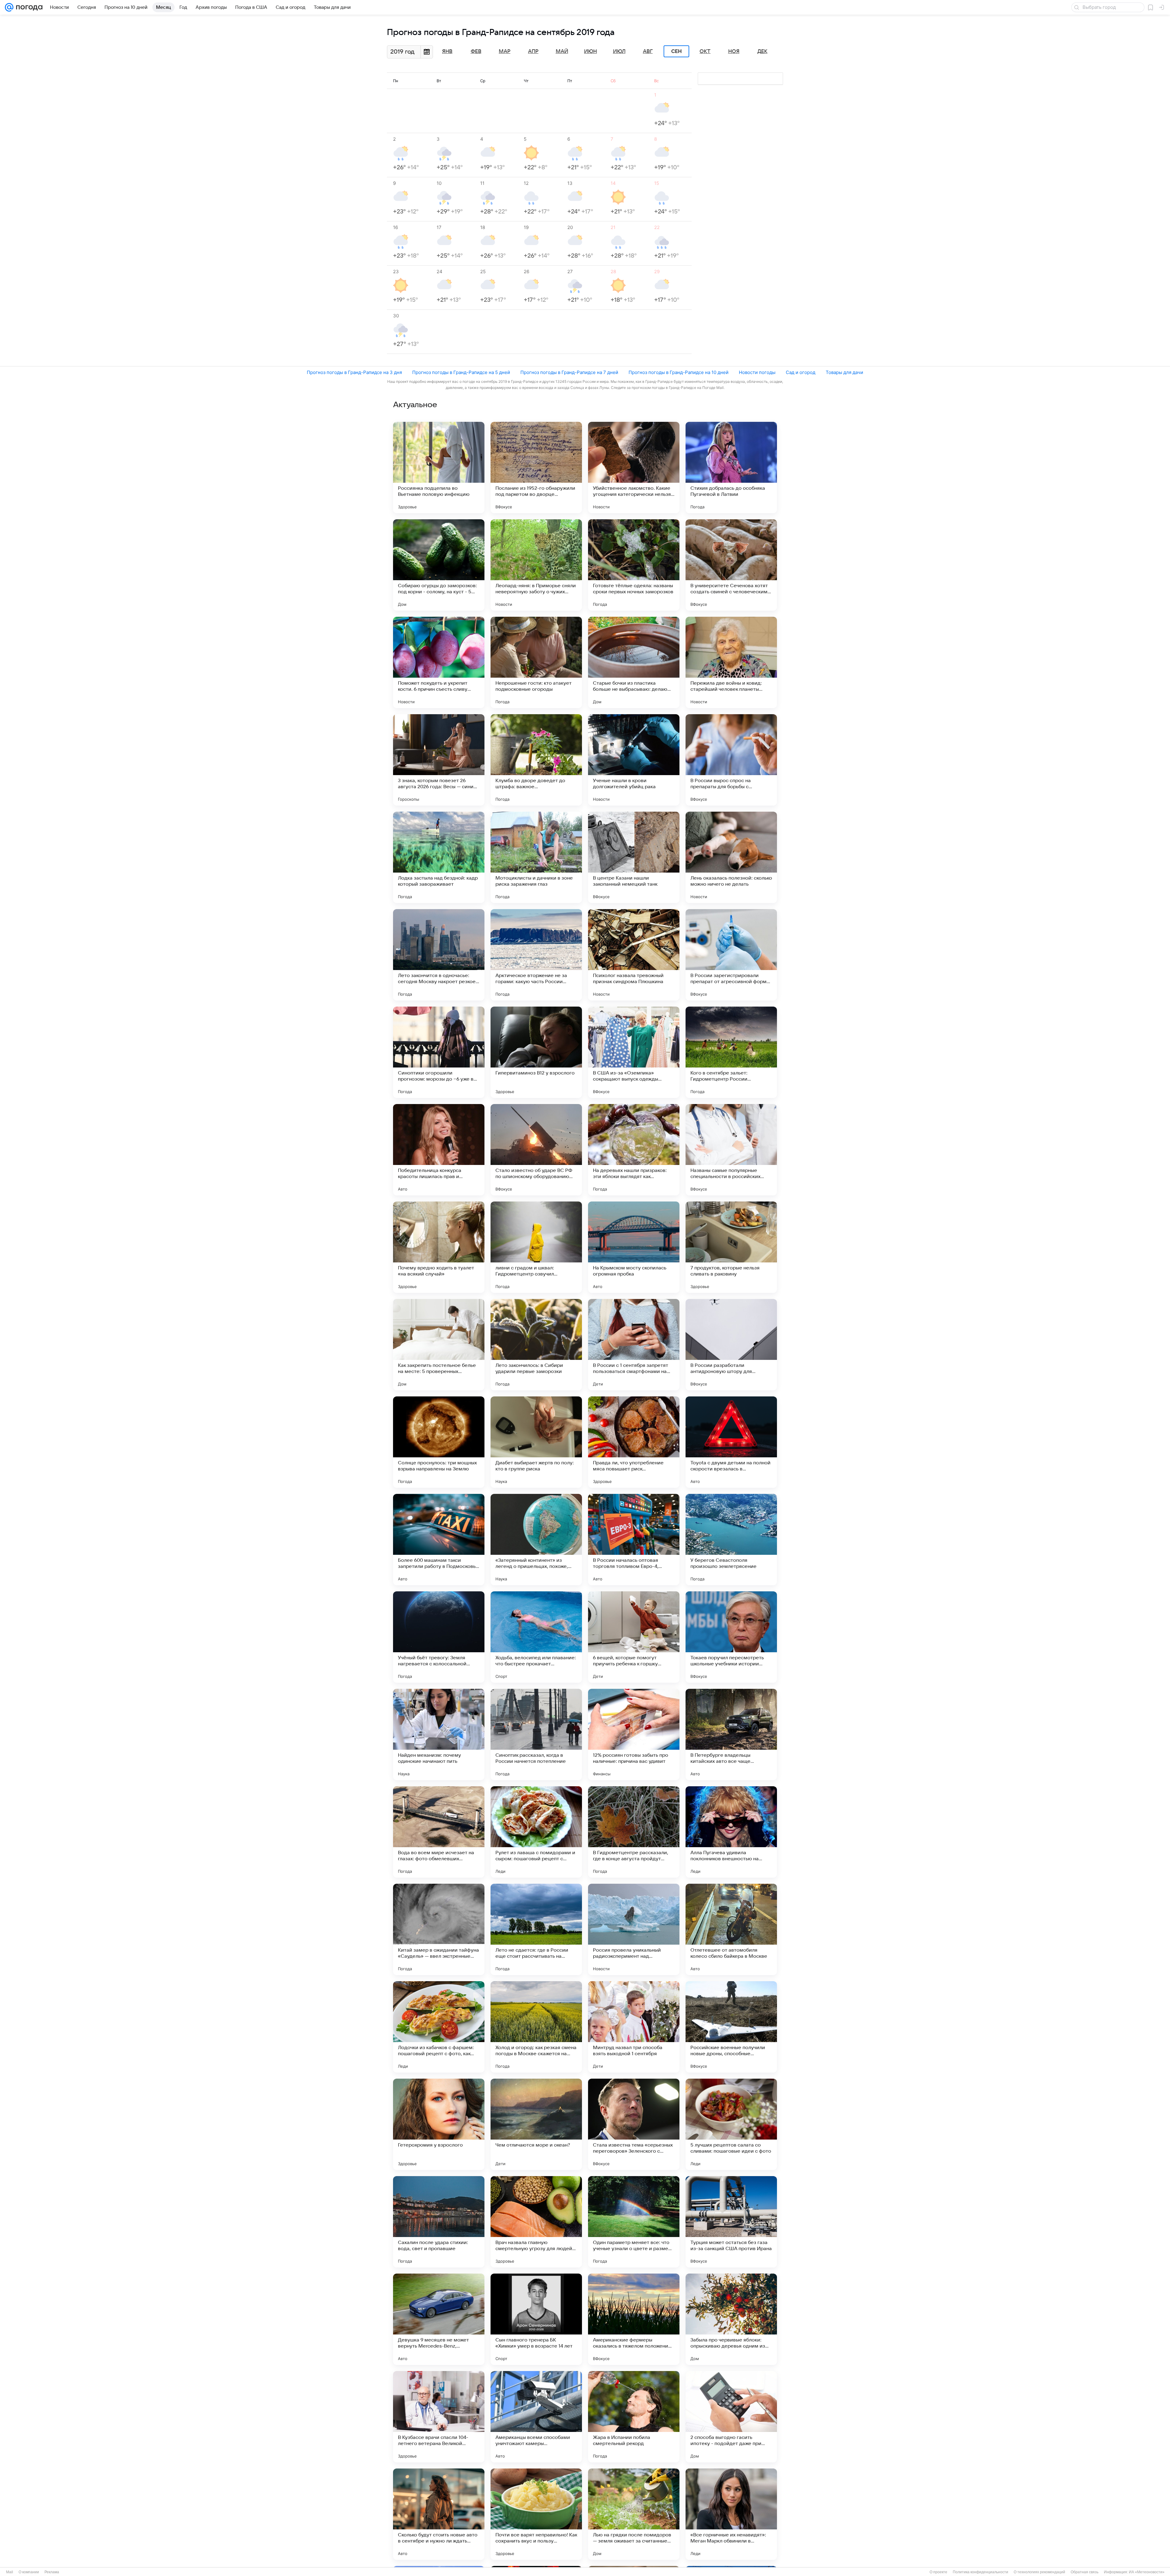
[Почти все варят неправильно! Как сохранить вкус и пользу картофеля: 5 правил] (536, 2514)
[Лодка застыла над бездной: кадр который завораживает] (439, 857)
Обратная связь (1085, 2572)
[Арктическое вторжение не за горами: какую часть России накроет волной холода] (536, 955)
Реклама (52, 2572)
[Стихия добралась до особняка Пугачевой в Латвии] (731, 468)
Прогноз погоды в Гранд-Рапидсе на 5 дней (461, 372)
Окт (705, 51)
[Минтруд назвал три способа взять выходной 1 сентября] (634, 2027)
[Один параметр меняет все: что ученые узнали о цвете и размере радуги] (634, 2222)
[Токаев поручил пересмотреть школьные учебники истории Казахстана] (731, 1637)
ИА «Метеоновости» (1147, 2572)
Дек (762, 51)
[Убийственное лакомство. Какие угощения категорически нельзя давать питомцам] (634, 468)
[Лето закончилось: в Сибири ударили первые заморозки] (536, 1345)
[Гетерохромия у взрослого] (439, 2124)
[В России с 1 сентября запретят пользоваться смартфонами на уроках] (634, 1345)
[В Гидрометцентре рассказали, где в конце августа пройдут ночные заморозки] (634, 1832)
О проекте (938, 2572)
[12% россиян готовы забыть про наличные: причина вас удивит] (634, 1734)
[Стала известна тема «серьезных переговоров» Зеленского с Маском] (634, 2124)
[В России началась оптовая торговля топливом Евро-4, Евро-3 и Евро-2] (634, 1540)
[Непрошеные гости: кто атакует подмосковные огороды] (536, 662)
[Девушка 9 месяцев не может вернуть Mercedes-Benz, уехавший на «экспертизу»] (439, 2319)
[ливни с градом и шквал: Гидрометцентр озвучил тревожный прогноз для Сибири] (536, 1247)
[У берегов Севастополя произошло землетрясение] (731, 1540)
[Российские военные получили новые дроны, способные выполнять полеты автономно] (731, 2027)
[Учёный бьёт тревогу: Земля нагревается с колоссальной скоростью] (439, 1637)
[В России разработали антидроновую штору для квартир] (731, 1345)
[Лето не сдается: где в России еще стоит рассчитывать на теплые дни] (536, 1929)
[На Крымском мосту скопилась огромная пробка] (634, 1247)
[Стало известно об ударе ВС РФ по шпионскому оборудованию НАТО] (536, 1150)
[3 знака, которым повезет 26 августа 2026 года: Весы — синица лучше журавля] (439, 760)
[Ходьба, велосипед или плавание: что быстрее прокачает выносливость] (536, 1637)
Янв (447, 51)
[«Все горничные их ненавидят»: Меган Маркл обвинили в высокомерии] (731, 2514)
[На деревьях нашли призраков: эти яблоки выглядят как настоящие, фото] (634, 1150)
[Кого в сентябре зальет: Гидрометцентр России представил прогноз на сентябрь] (731, 1052)
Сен (677, 51)
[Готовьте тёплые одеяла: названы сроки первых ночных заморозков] (634, 565)
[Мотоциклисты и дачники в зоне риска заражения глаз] (536, 857)
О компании (29, 2572)
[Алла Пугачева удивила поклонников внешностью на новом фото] (731, 1832)
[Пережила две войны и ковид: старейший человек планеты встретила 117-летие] (731, 662)
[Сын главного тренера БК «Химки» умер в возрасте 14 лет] (536, 2319)
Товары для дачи (844, 372)
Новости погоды (757, 372)
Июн (590, 51)
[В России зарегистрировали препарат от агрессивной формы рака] (731, 955)
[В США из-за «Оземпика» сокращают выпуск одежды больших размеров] (634, 1052)
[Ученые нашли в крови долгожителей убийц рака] (634, 760)
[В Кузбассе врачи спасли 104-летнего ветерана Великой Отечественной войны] (439, 2417)
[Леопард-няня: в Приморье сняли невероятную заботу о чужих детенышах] (536, 565)
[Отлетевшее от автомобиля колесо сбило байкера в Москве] (731, 1929)
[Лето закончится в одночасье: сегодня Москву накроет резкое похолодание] (439, 955)
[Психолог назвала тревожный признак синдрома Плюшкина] (634, 955)
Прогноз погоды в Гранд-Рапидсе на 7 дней (569, 372)
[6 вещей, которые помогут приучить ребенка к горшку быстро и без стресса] (634, 1637)
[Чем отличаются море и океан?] (536, 2124)
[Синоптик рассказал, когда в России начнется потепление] (536, 1734)
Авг (648, 51)
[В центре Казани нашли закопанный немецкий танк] (634, 857)
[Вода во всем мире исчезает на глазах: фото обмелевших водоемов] (439, 1832)
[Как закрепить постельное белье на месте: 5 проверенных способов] (439, 1345)
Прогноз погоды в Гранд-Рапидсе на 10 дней (679, 372)
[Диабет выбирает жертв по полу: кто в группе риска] (536, 1442)
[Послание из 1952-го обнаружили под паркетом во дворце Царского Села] (536, 468)
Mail (10, 2572)
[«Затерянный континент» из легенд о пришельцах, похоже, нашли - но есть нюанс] (536, 1540)
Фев (476, 51)
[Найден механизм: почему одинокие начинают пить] (439, 1734)
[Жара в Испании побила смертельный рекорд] (634, 2417)
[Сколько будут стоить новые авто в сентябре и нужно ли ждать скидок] (439, 2514)
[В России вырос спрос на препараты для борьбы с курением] (731, 760)
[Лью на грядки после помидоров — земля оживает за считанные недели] (634, 2514)
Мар (505, 51)
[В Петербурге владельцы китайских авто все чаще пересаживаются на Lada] (731, 1734)
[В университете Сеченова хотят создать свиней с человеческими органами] (731, 565)
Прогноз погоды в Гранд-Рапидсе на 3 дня (354, 372)
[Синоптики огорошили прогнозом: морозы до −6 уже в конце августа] (439, 1052)
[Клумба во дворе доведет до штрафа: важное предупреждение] (536, 760)
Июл (619, 51)
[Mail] (9, 7)
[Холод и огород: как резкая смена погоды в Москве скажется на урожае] (536, 2027)
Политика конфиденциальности (980, 2572)
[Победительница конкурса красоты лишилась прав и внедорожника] (439, 1150)
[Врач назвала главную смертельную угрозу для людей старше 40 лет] (536, 2222)
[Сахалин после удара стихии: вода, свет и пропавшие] (439, 2222)
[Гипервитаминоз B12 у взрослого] (536, 1052)
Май (562, 51)
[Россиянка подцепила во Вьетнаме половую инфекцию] (439, 468)
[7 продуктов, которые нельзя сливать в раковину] (731, 1247)
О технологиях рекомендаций (1039, 2572)
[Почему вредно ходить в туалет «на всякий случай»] (439, 1247)
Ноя (734, 51)
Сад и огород (801, 372)
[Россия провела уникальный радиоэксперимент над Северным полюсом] (634, 1929)
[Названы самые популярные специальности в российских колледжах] (731, 1150)
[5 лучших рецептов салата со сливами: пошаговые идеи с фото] (731, 2124)
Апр (533, 51)
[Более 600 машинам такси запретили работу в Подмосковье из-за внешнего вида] (439, 1540)
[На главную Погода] (28, 7)
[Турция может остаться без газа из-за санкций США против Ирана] (731, 2222)
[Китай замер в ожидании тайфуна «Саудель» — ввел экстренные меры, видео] (439, 1929)
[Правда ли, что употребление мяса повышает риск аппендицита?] (634, 1442)
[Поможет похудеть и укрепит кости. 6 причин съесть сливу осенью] (439, 662)
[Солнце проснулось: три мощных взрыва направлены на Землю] (439, 1442)
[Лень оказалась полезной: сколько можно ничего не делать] (731, 857)
